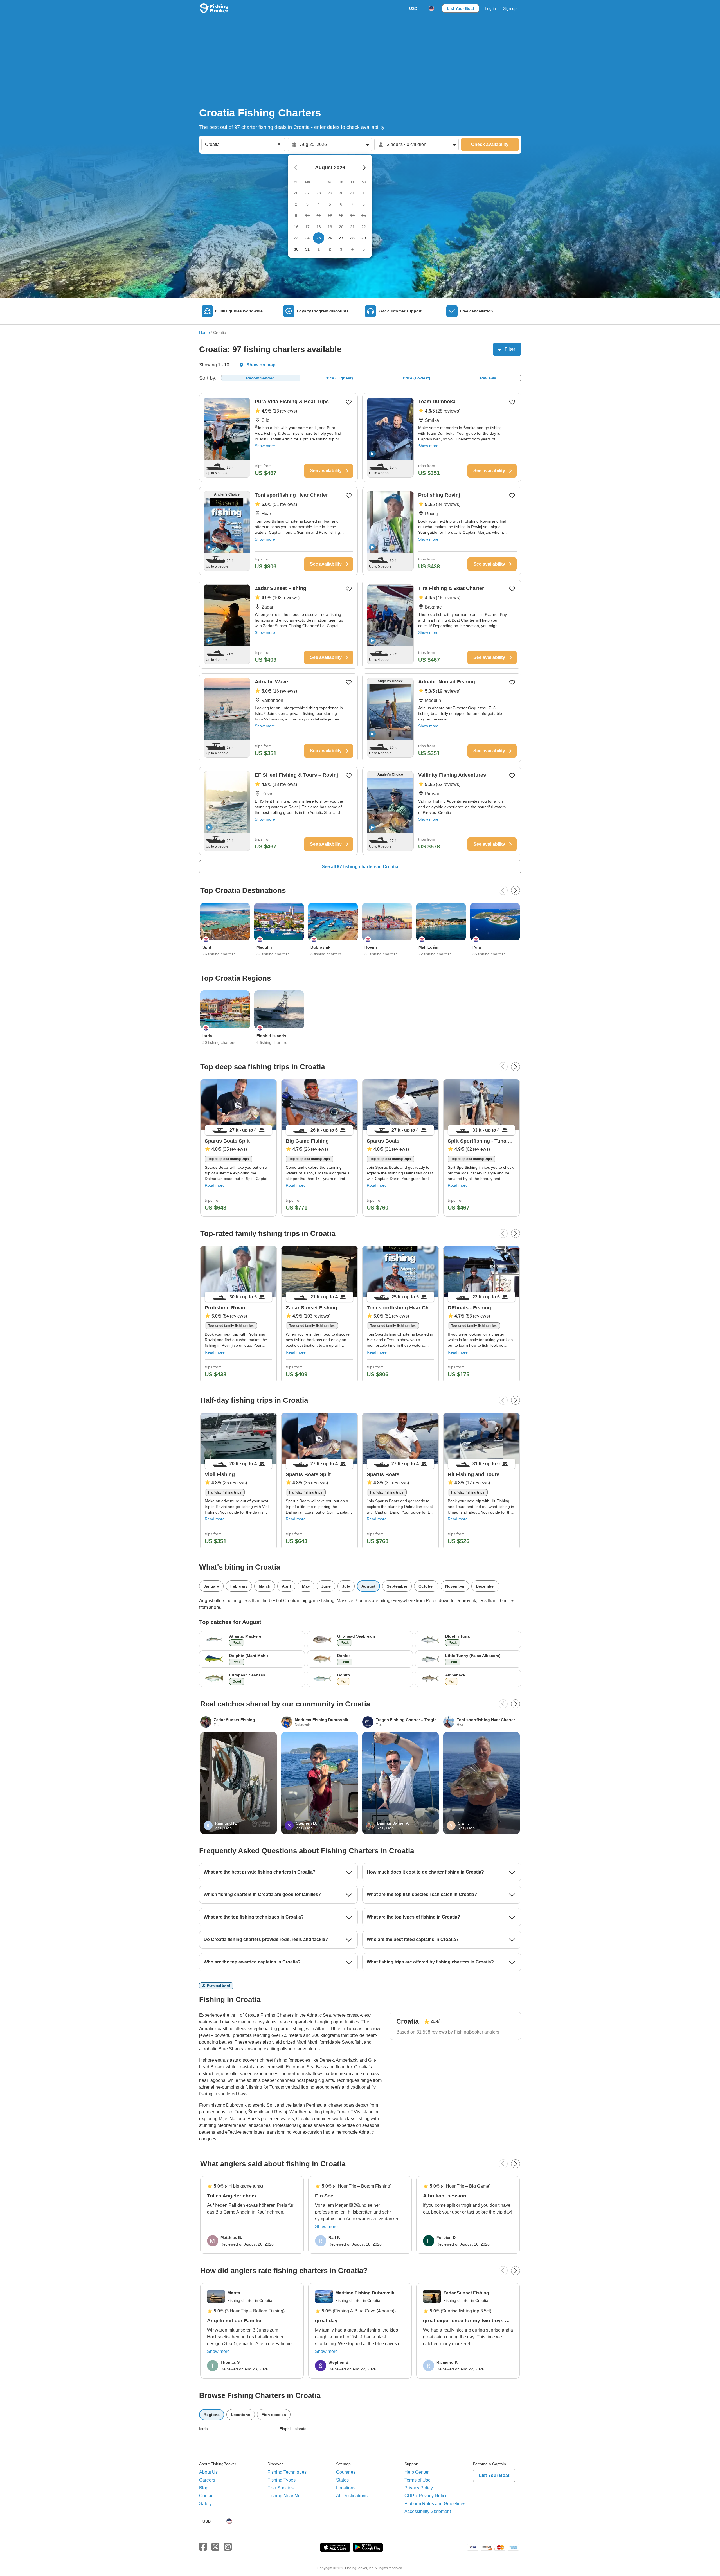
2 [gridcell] (330, 249)
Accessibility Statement (428, 2511)
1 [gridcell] (319, 249)
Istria (203, 2429)
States (342, 2480)
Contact (207, 2496)
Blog (204, 2488)
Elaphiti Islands (293, 2429)
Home (204, 332)
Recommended (260, 378)
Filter (510, 349)
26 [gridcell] (330, 238)
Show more (265, 446)
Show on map (261, 365)
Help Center (417, 2472)
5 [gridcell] (364, 249)
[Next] (516, 890)
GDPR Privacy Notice (426, 2496)
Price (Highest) (339, 378)
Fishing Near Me (284, 2496)
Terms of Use (418, 2480)
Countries (346, 2472)
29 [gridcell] (364, 238)
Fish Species (281, 2488)
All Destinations (352, 2496)
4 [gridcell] (352, 249)
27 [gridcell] (341, 238)
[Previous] (503, 890)
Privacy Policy (419, 2488)
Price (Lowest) (417, 378)
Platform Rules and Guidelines (435, 2504)
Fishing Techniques (287, 2472)
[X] (215, 2547)
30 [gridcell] (296, 249)
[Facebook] (203, 2547)
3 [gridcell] (341, 249)
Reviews (488, 378)
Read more (215, 1185)
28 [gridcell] (352, 238)
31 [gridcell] (307, 249)
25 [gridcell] (319, 238)
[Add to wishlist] (349, 402)
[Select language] (431, 8)
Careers (207, 2480)
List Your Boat (461, 8)
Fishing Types (282, 2480)
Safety (205, 2504)
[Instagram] (228, 2547)
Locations (346, 2488)
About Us (208, 2472)
